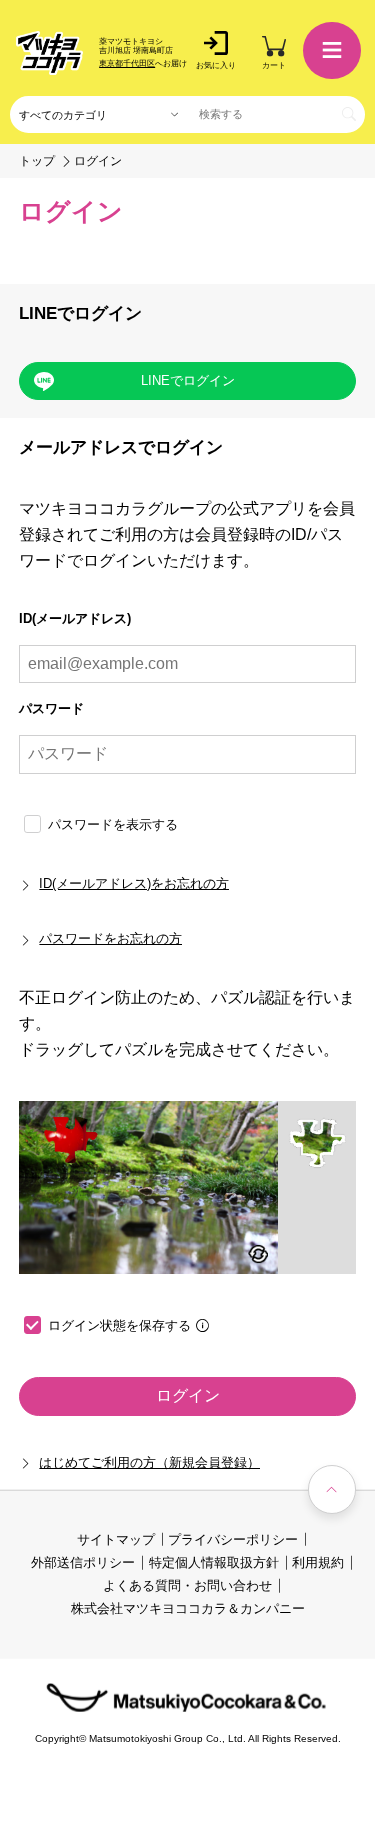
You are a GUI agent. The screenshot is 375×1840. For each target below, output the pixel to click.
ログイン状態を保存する (119, 1325)
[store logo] (49, 53)
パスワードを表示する (113, 824)
